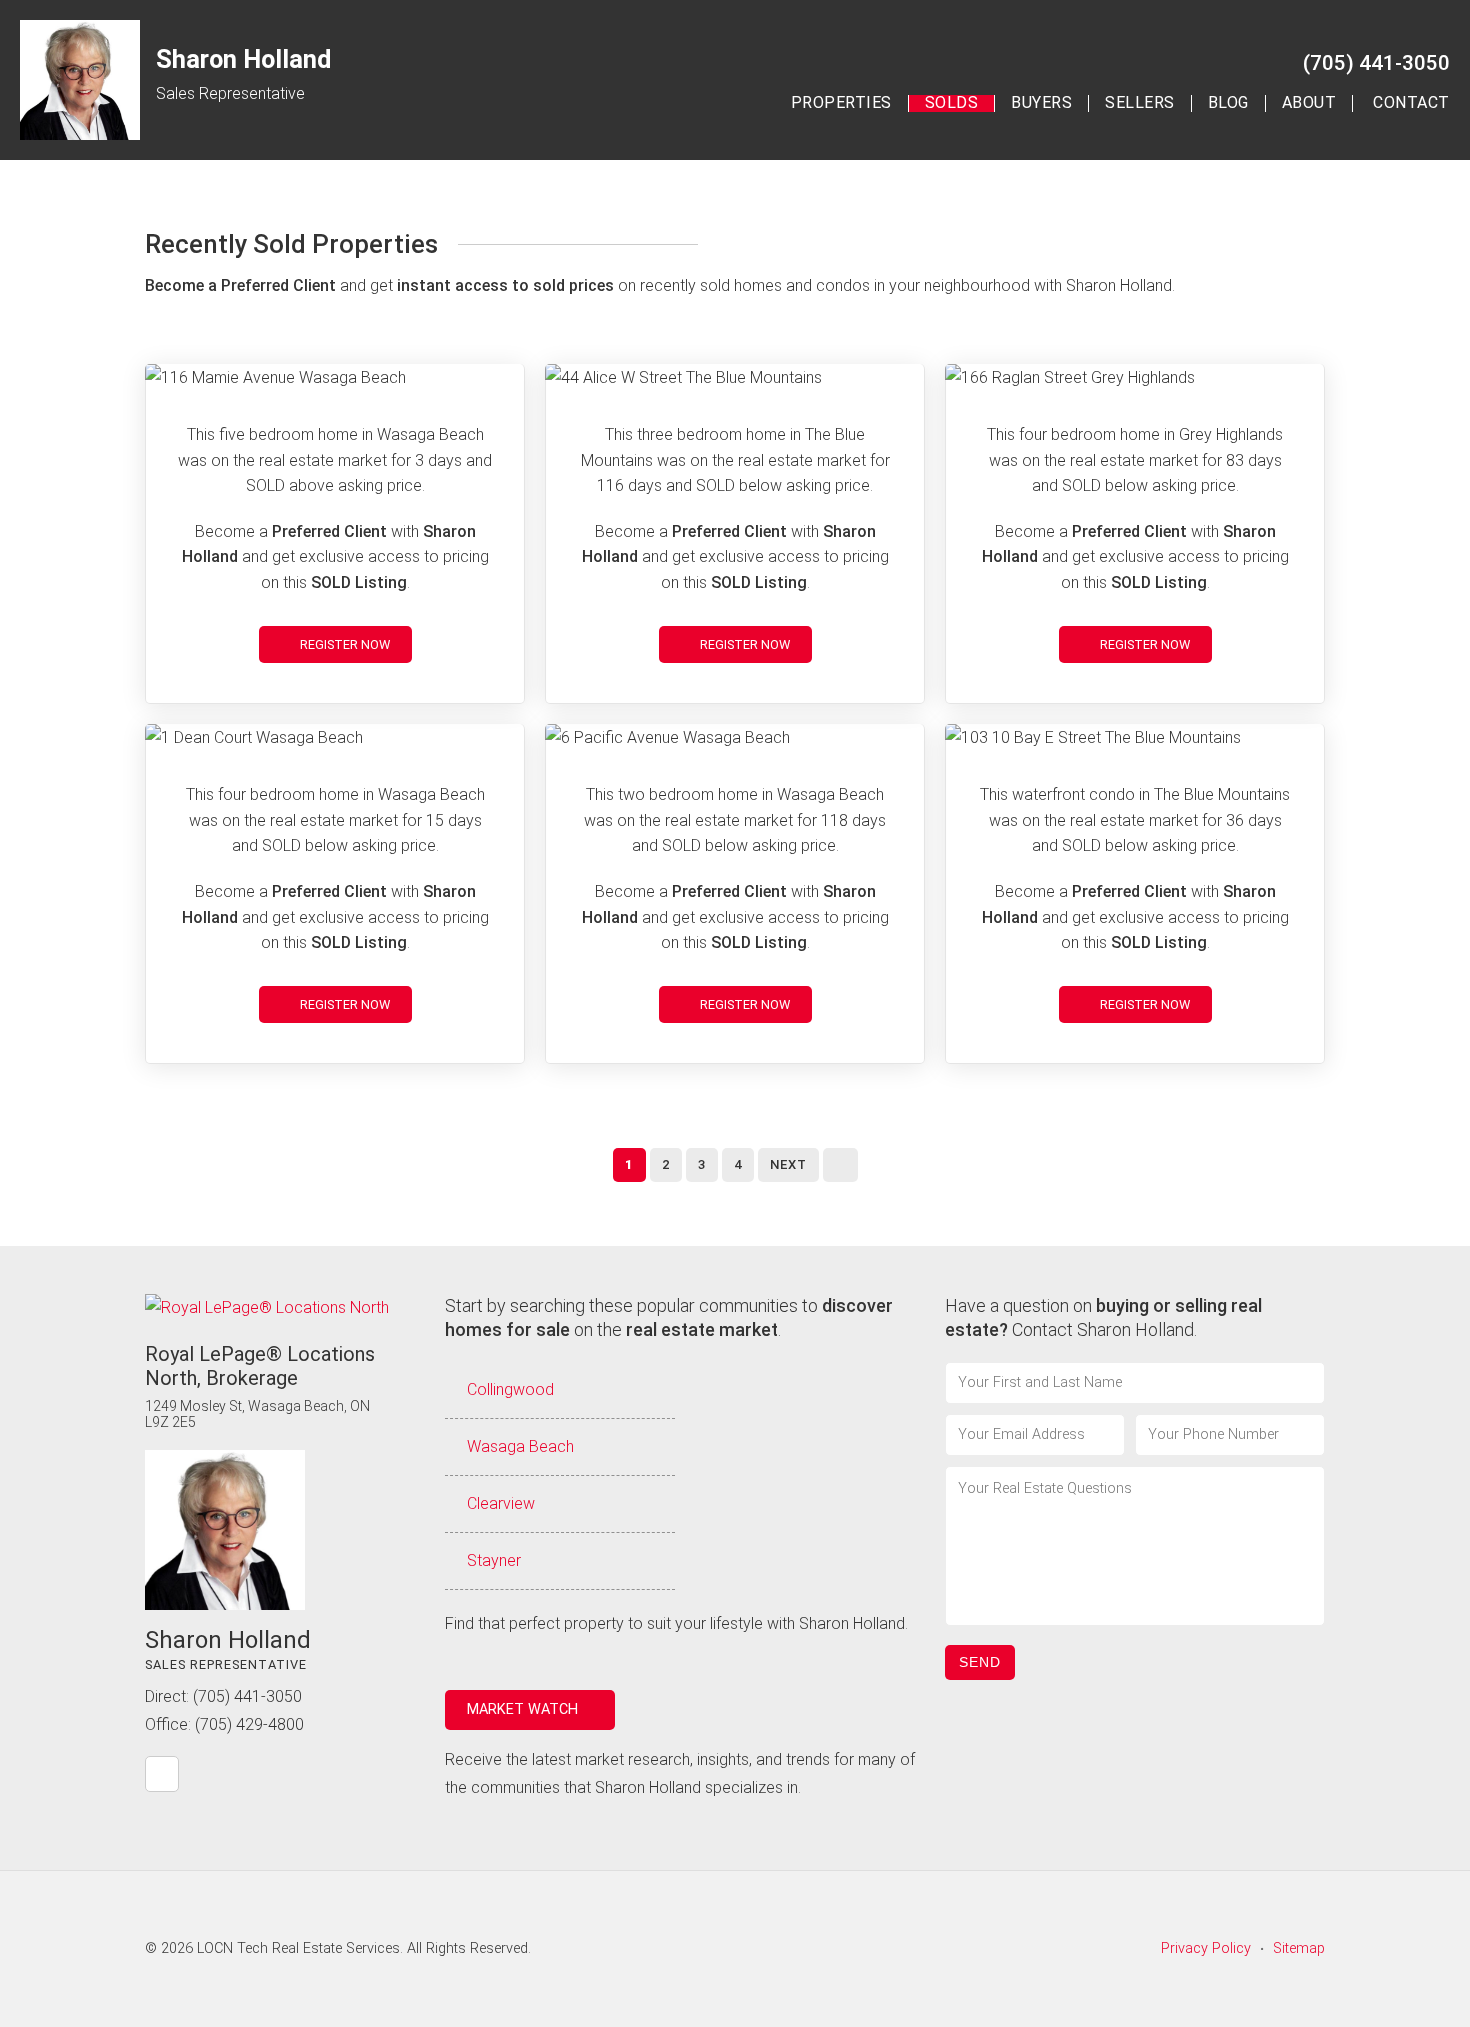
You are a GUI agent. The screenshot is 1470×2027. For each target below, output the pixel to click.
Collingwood (510, 1389)
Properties (841, 103)
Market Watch (524, 1709)
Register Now (343, 644)
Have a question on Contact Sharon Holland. (1103, 1317)
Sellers (1140, 103)
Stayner (494, 1560)
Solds (952, 103)
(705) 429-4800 (249, 1724)
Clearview (501, 1503)
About (1309, 103)
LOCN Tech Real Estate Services (298, 1948)
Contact (1411, 103)
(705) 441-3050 (1376, 63)
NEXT (788, 1164)
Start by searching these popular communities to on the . (669, 1317)
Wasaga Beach (520, 1446)
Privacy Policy (1206, 1948)
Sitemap (1299, 1948)
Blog (1228, 103)
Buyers (1041, 103)
